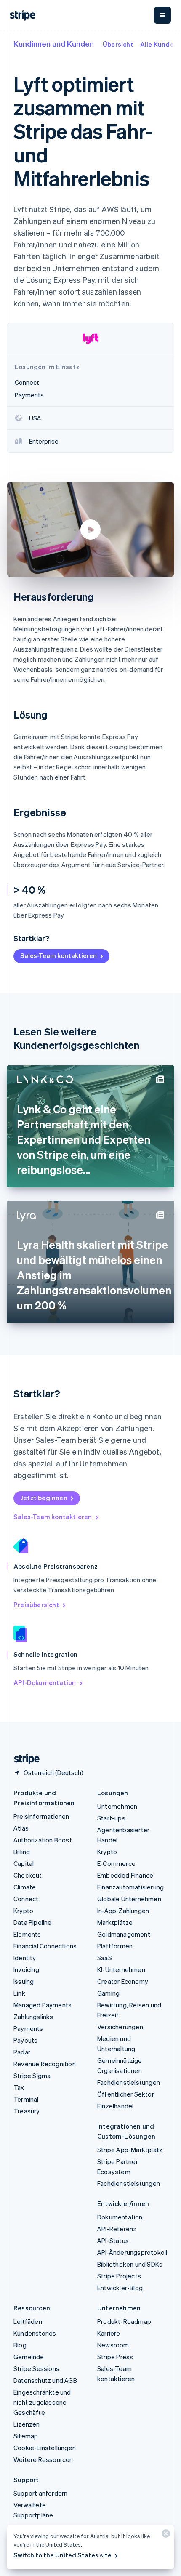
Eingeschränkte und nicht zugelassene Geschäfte (42, 2402)
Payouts (25, 2040)
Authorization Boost (43, 1840)
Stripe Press (115, 2357)
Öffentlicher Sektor (126, 2094)
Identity (25, 1958)
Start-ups (111, 1818)
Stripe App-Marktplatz (130, 2150)
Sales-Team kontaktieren (59, 955)
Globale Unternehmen (129, 1899)
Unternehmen (117, 1806)
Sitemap (26, 2436)
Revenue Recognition (45, 2064)
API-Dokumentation (45, 1682)
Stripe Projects (119, 2276)
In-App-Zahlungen (123, 1911)
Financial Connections (45, 1946)
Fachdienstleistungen (129, 2082)
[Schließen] (165, 2535)
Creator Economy (123, 1981)
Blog (20, 2345)
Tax (19, 2087)
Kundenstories (35, 2333)
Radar (22, 2052)
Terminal (26, 2099)
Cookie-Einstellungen (45, 2448)
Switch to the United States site (63, 2555)
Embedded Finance (125, 1875)
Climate (25, 1887)
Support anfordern (40, 2493)
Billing (22, 1852)
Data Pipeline (33, 1922)
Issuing (24, 1981)
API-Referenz (117, 2229)
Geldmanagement (124, 1934)
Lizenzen (27, 2424)
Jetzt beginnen (44, 1498)
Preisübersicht (36, 1605)
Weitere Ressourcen (43, 2459)
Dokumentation (120, 2217)
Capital (24, 1863)
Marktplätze (115, 1922)
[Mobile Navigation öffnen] (162, 15)
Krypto (23, 1911)
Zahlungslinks (33, 2017)
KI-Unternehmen (121, 1969)
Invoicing (26, 1969)
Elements (27, 1934)
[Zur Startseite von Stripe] (24, 1759)
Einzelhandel (115, 2106)
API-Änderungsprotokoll (132, 2252)
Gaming (108, 1993)
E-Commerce (116, 1863)
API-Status (113, 2241)
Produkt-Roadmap (124, 2321)
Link (19, 1993)
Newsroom (113, 2345)
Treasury (27, 2111)
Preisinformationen (41, 1816)
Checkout (28, 1875)
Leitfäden (28, 2321)
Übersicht (118, 44)
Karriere (109, 2333)
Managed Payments (43, 2005)
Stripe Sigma (32, 2076)
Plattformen (115, 1946)
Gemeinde (29, 2357)
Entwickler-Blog (120, 2288)
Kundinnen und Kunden (54, 44)
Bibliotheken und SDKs (130, 2264)
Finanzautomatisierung (130, 1887)
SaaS (105, 1958)
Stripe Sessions (36, 2368)
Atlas (21, 1828)
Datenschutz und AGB (45, 2380)
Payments (28, 2028)
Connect (26, 1899)
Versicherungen (120, 2027)
